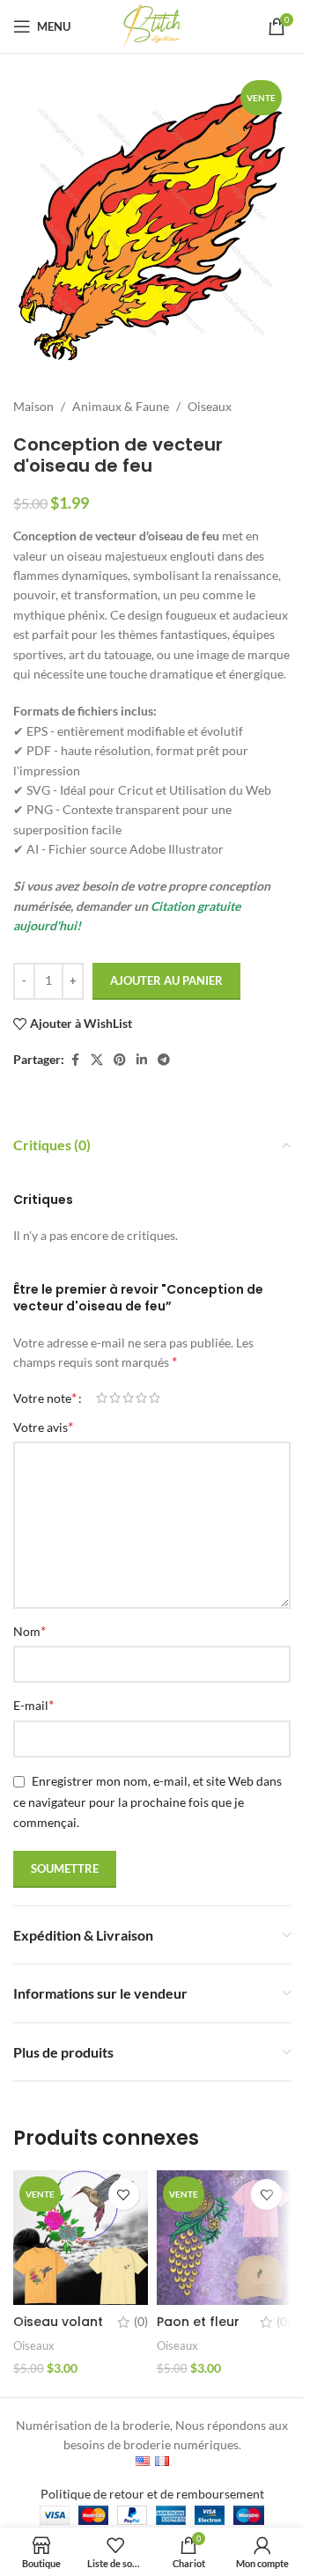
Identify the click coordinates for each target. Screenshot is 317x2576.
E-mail (33, 1704)
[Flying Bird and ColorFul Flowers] (81, 2238)
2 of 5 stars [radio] (115, 1398)
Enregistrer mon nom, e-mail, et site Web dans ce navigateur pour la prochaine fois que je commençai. (147, 1802)
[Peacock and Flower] (224, 2238)
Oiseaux (210, 406)
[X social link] (97, 1060)
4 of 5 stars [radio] (141, 1398)
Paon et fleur (198, 2322)
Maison (33, 406)
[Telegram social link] (164, 1060)
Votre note (45, 1398)
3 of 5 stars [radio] (128, 1398)
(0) (141, 2322)
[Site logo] (152, 25)
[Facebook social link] (75, 1060)
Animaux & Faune (121, 406)
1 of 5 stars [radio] (102, 1398)
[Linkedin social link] (142, 1060)
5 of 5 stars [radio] (155, 1398)
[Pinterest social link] (120, 1060)
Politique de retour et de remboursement (152, 2494)
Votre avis (43, 1426)
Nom (29, 1630)
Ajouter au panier (166, 980)
